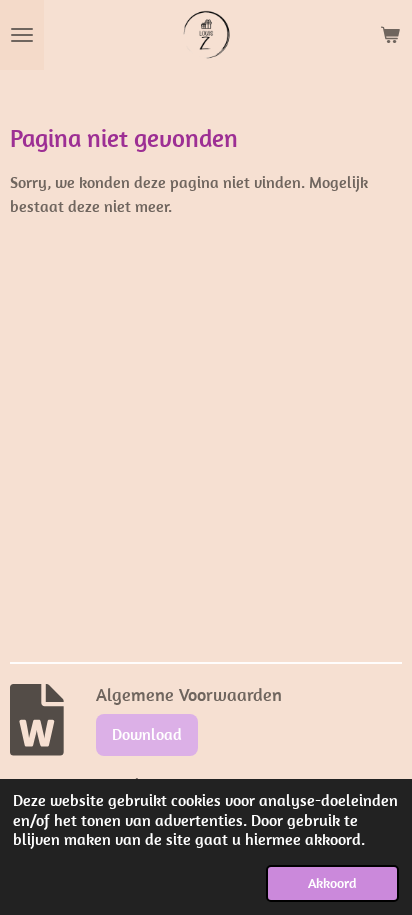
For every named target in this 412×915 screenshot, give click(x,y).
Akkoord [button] (332, 883)
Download (147, 734)
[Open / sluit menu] (22, 35)
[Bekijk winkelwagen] (390, 35)
